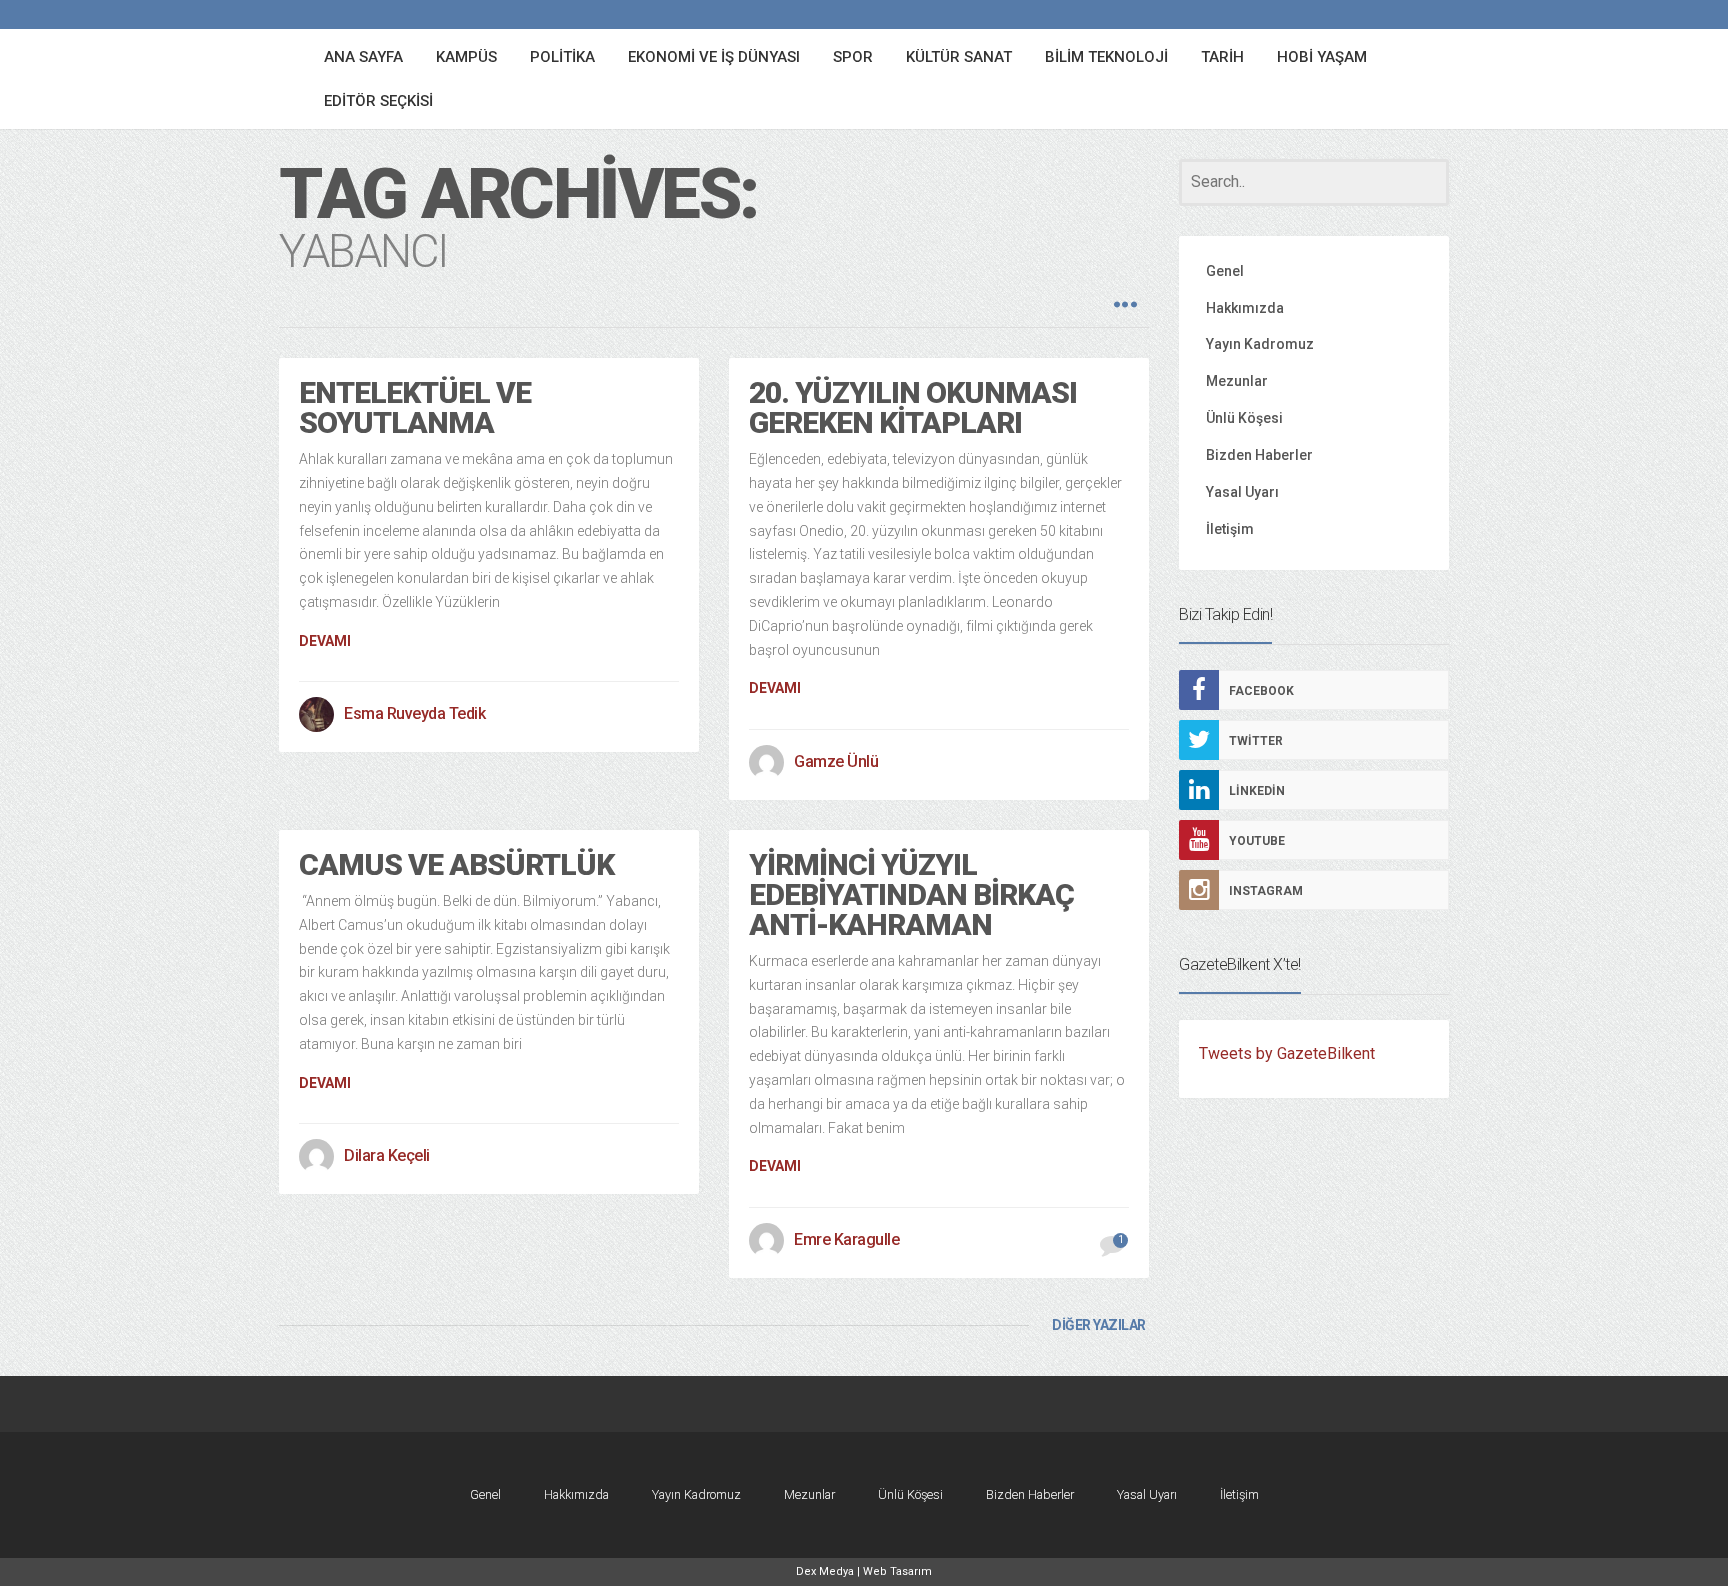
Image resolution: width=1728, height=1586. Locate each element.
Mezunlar (1237, 381)
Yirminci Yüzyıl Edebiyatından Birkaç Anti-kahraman (911, 894)
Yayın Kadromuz (1260, 344)
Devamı (325, 641)
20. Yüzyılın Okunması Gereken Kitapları (913, 407)
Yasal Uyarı (1242, 492)
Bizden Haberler (1259, 455)
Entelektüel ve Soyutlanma (415, 407)
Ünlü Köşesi (1244, 418)
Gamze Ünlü (836, 761)
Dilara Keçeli (387, 1155)
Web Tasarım (897, 1571)
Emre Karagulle (846, 1239)
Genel (1225, 271)
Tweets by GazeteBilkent (1287, 1053)
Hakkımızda (1245, 308)
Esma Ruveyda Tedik (414, 713)
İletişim (1230, 529)
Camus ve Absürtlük (456, 864)
